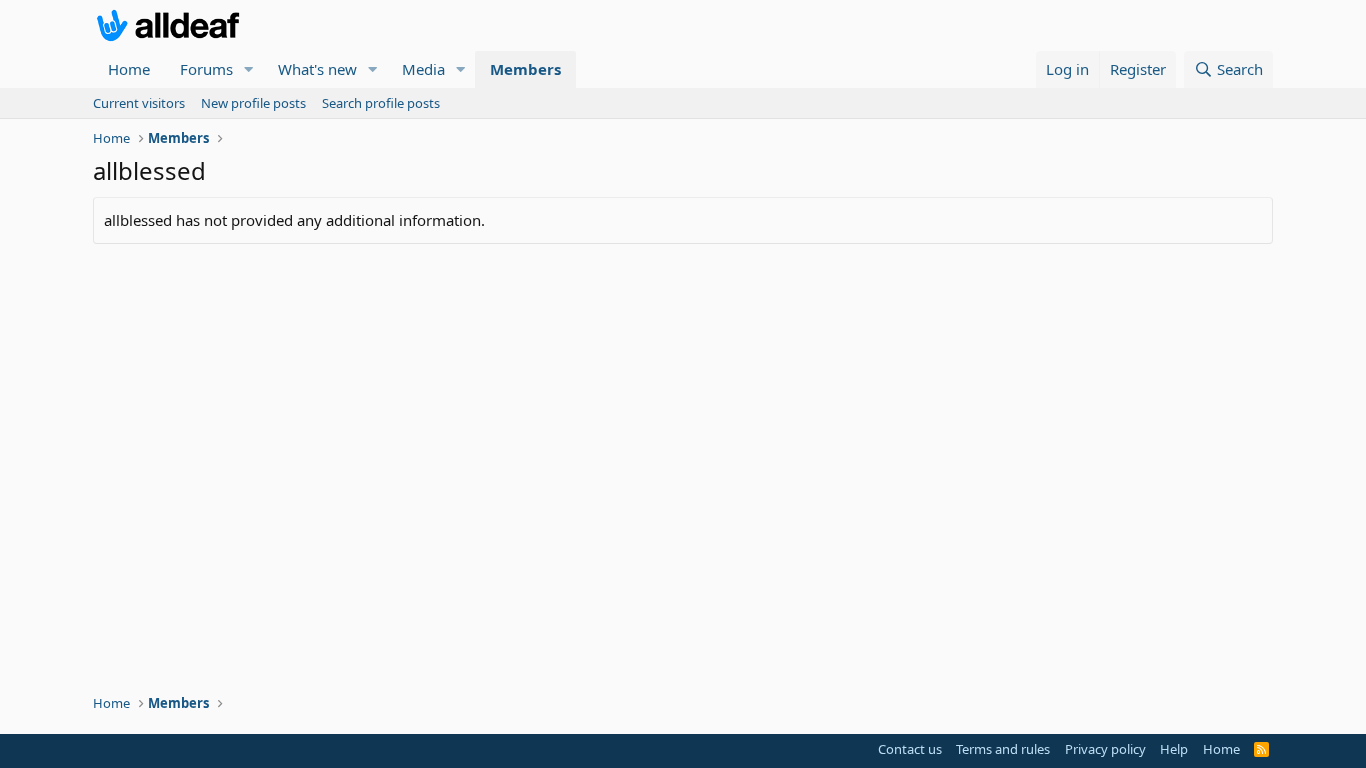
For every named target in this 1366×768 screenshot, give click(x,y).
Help (1174, 749)
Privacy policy (1105, 749)
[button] (249, 69)
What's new (317, 69)
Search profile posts (381, 103)
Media (423, 69)
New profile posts (253, 103)
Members (525, 69)
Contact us (910, 749)
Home (129, 69)
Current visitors (139, 103)
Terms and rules (1003, 749)
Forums (206, 69)
